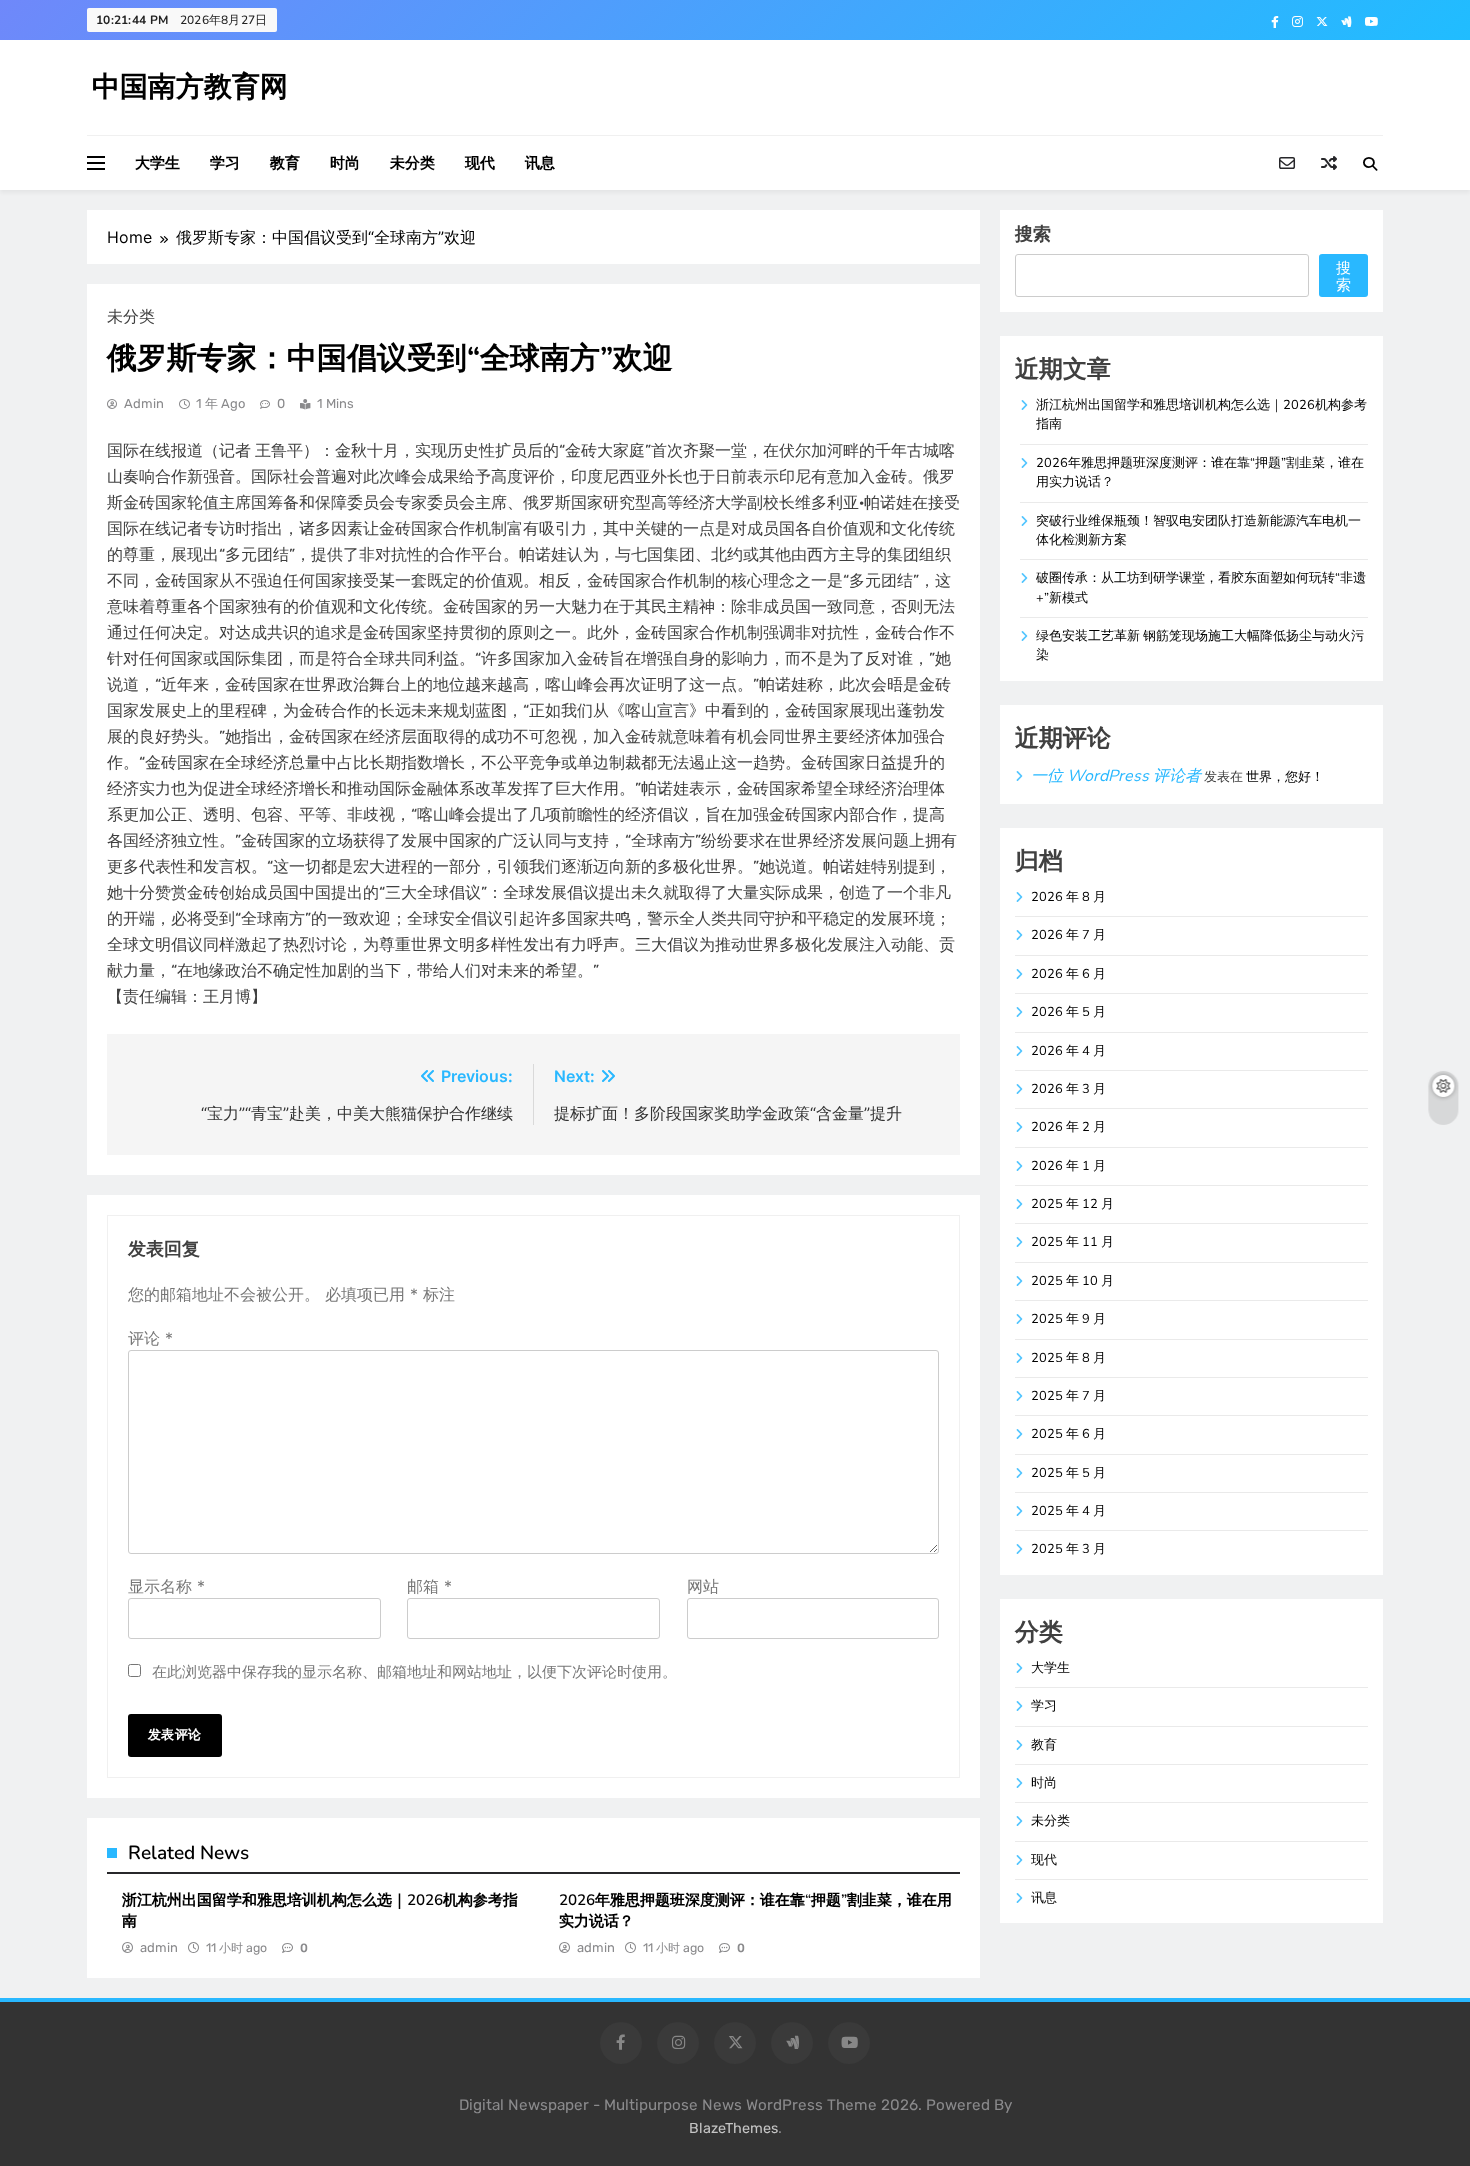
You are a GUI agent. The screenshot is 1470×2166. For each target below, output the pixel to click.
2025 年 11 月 (1072, 1242)
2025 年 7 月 (1068, 1396)
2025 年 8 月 (1068, 1358)
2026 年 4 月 (1068, 1051)
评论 (150, 1338)
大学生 (157, 163)
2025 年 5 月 (1068, 1473)
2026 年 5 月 (1068, 1012)
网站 (703, 1586)
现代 (480, 163)
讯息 (540, 163)
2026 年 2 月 (1068, 1127)
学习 (225, 163)
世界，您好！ (1285, 777)
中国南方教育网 (190, 87)
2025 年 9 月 (1068, 1319)
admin (144, 403)
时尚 (345, 163)
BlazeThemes (733, 2128)
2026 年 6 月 (1068, 974)
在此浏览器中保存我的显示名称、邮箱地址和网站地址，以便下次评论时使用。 (414, 1671)
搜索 (1033, 233)
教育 (285, 163)
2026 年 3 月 (1068, 1089)
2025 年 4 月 (1068, 1511)
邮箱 (429, 1586)
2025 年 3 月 (1068, 1549)
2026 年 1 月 (1068, 1166)
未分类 (412, 163)
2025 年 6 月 (1068, 1434)
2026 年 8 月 (1068, 897)
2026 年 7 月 (1068, 935)
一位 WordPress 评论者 (1116, 776)
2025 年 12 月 (1072, 1204)
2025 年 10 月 (1072, 1281)
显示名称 (166, 1586)
